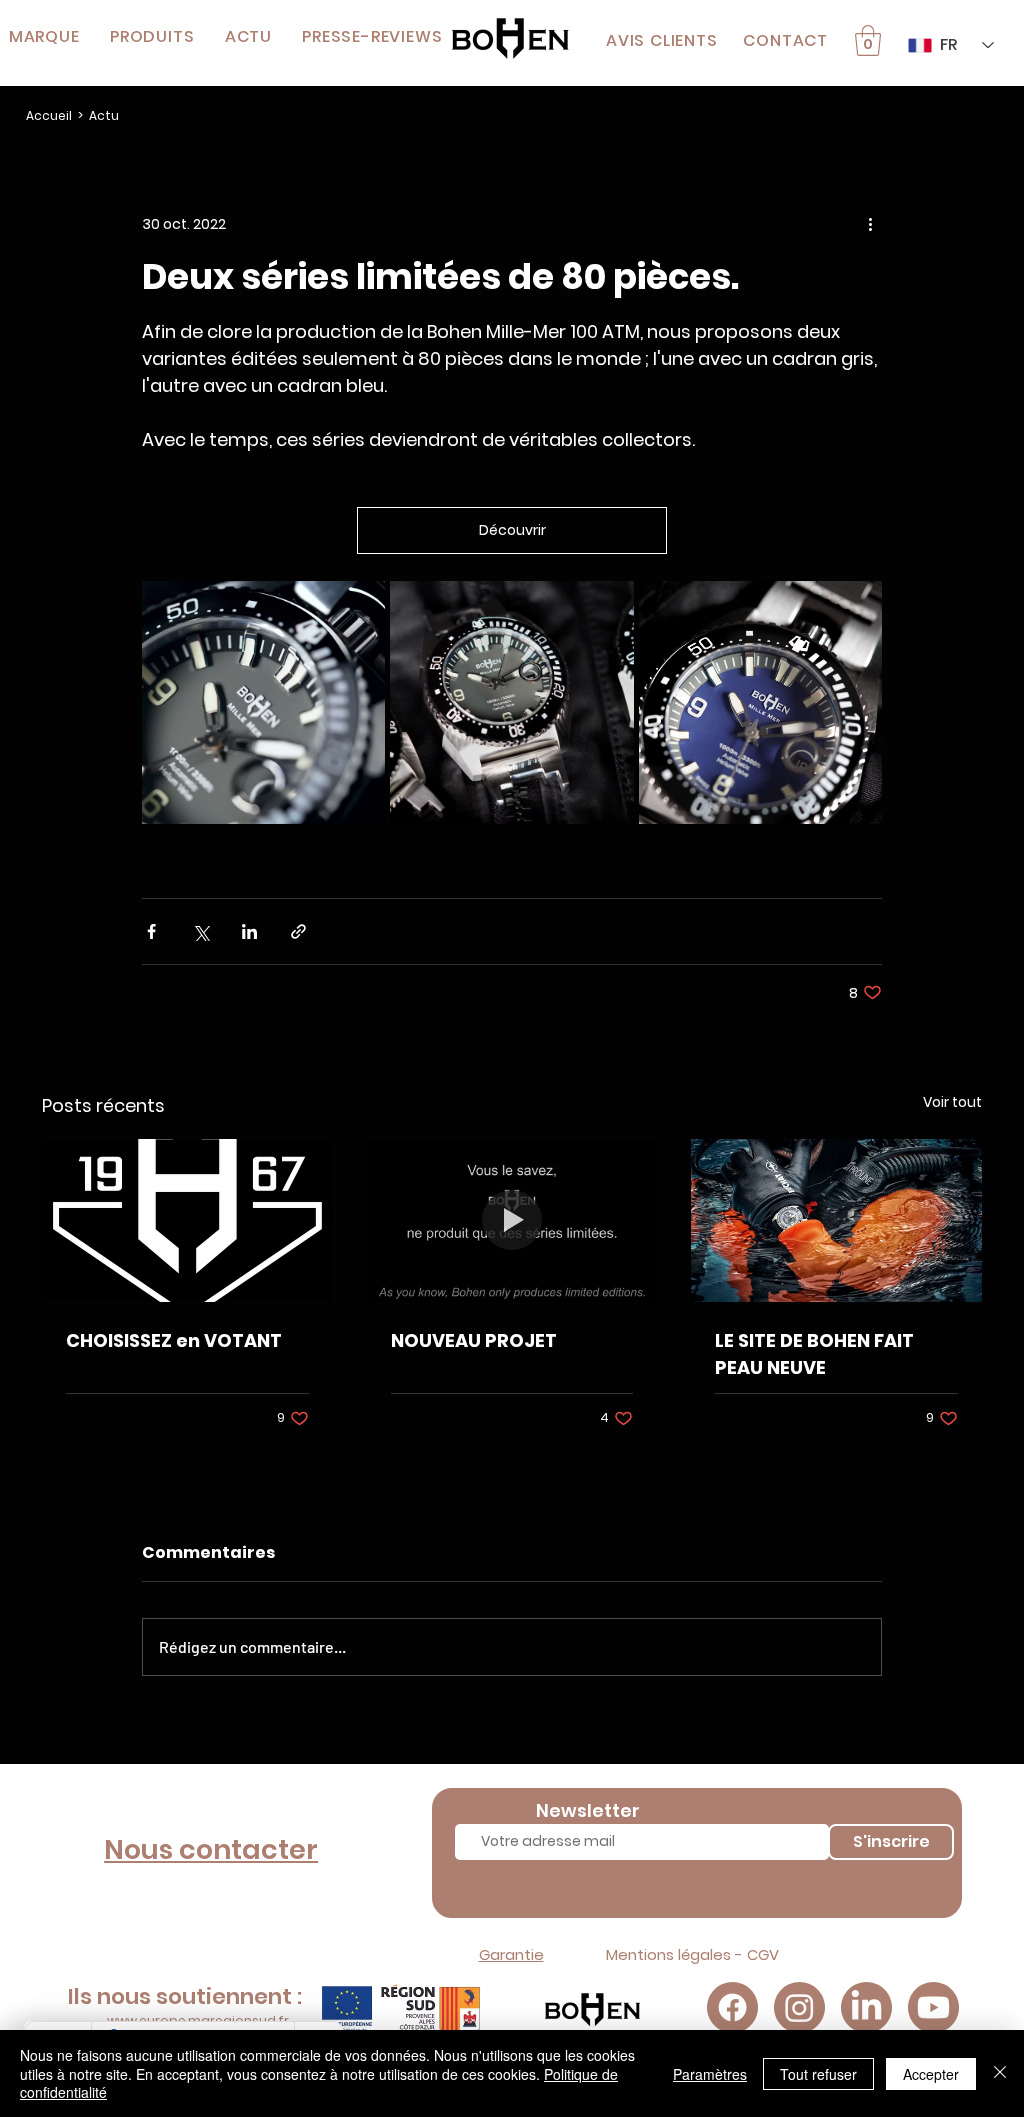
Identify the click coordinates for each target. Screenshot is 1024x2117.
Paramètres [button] (710, 2074)
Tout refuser (818, 2074)
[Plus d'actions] (870, 225)
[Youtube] (933, 2007)
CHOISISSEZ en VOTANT (174, 1340)
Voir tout (952, 1102)
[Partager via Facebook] (151, 931)
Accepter (931, 2074)
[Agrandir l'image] (263, 702)
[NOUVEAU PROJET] (512, 1221)
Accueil (49, 115)
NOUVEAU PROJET (474, 1340)
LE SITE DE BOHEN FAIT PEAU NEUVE (814, 1354)
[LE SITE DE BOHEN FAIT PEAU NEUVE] (836, 1220)
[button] (152, 36)
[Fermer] (1000, 2073)
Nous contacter (211, 1849)
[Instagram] (799, 2007)
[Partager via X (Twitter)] (200, 931)
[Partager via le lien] (298, 931)
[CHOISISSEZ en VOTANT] (187, 1220)
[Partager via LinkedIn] (249, 931)
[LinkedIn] (866, 2007)
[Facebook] (732, 2007)
